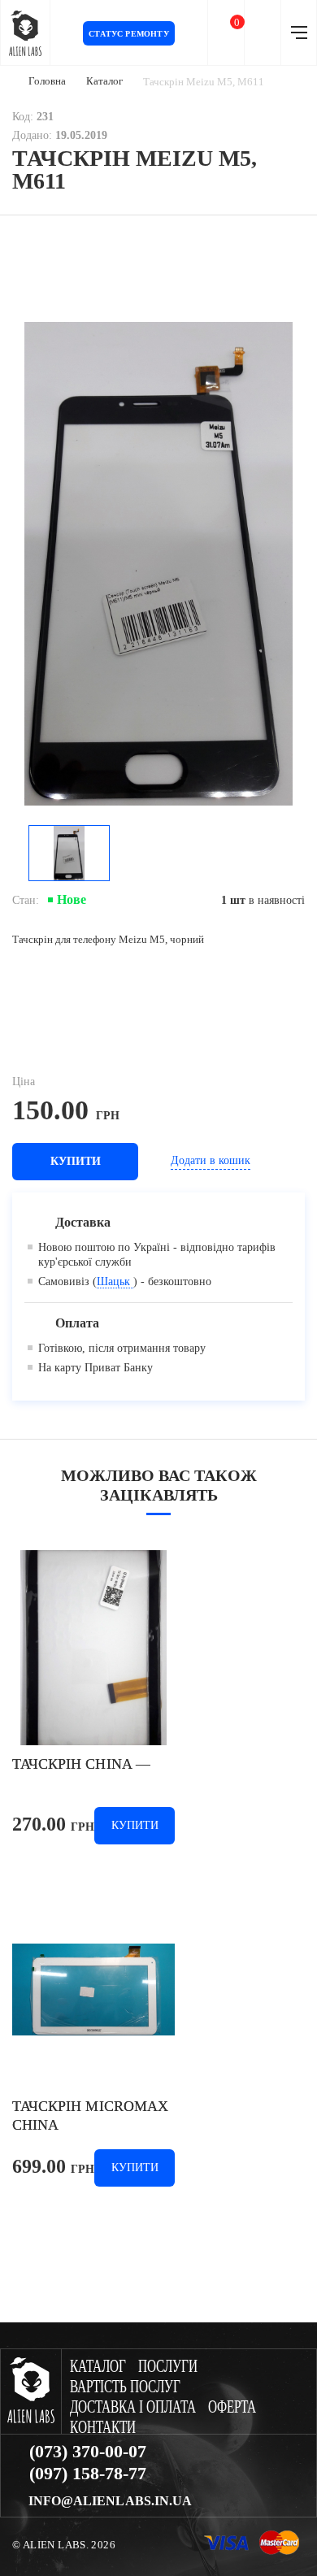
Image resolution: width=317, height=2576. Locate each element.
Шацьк (115, 1281)
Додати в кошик (211, 1160)
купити (76, 1161)
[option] (158, 564)
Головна (47, 81)
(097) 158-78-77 (88, 2474)
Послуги (168, 2367)
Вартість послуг (125, 2387)
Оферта (232, 2407)
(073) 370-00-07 (88, 2452)
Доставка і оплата (133, 2407)
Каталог (104, 81)
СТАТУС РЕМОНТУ (129, 34)
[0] (226, 33)
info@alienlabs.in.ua (110, 2501)
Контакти (103, 2428)
